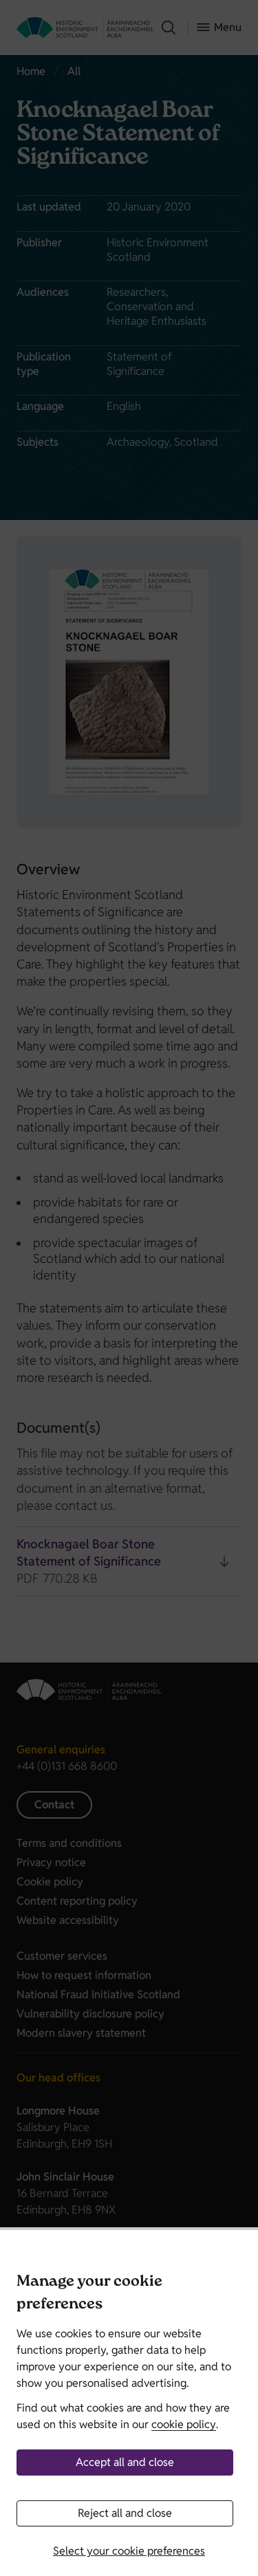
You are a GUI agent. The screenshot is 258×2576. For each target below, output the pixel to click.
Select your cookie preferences (129, 2551)
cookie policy (184, 2424)
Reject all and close (125, 2513)
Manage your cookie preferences (89, 2294)
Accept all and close (125, 2462)
